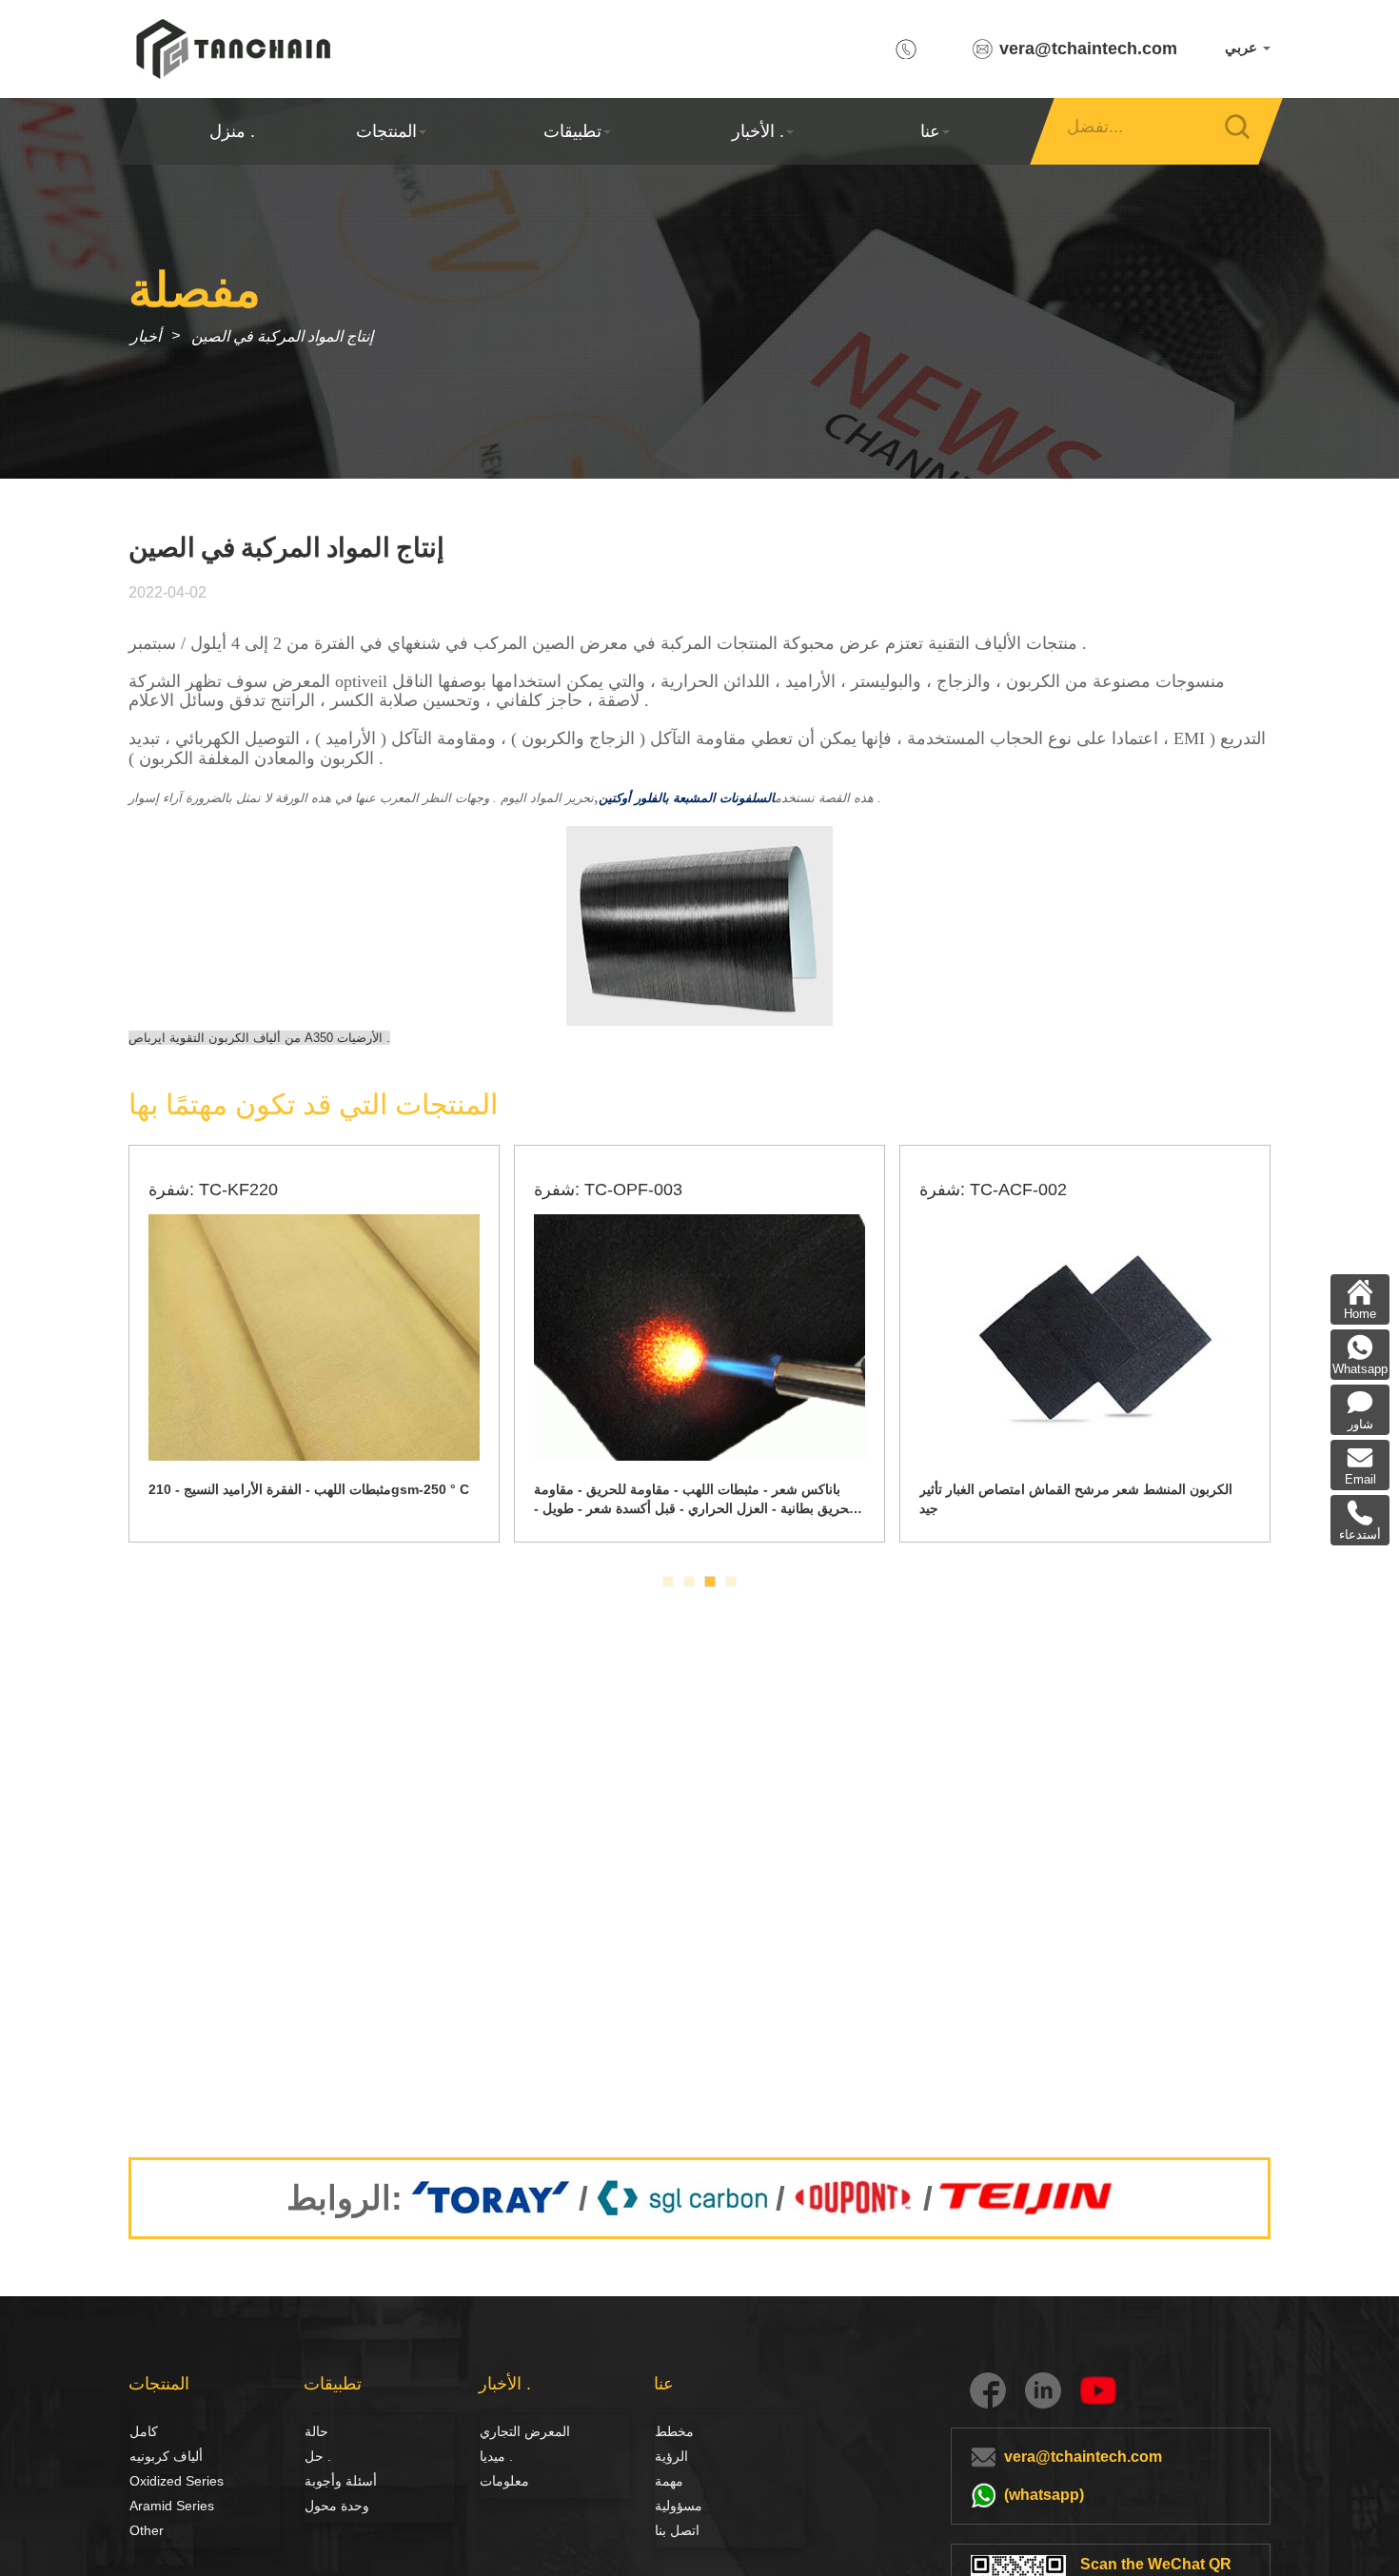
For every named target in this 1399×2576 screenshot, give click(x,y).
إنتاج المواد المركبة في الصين (282, 336)
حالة (316, 2431)
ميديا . (496, 2456)
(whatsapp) (1044, 2495)
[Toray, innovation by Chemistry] (491, 2198)
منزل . (232, 131)
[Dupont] (854, 2198)
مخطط (674, 2431)
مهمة (669, 2481)
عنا (930, 131)
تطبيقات (572, 131)
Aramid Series (172, 2506)
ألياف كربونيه (150, 2456)
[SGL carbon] (682, 2198)
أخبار (146, 336)
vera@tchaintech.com (1088, 49)
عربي (1243, 47)
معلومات (504, 2481)
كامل (144, 2431)
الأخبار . (758, 131)
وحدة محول (337, 2506)
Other (147, 2530)
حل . (318, 2456)
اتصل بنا (677, 2530)
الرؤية (671, 2456)
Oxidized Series (177, 2481)
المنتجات (386, 131)
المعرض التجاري (525, 2431)
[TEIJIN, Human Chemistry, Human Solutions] (1027, 2198)
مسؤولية (679, 2506)
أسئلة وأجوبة (341, 2481)
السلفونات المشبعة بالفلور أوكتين (687, 798)
